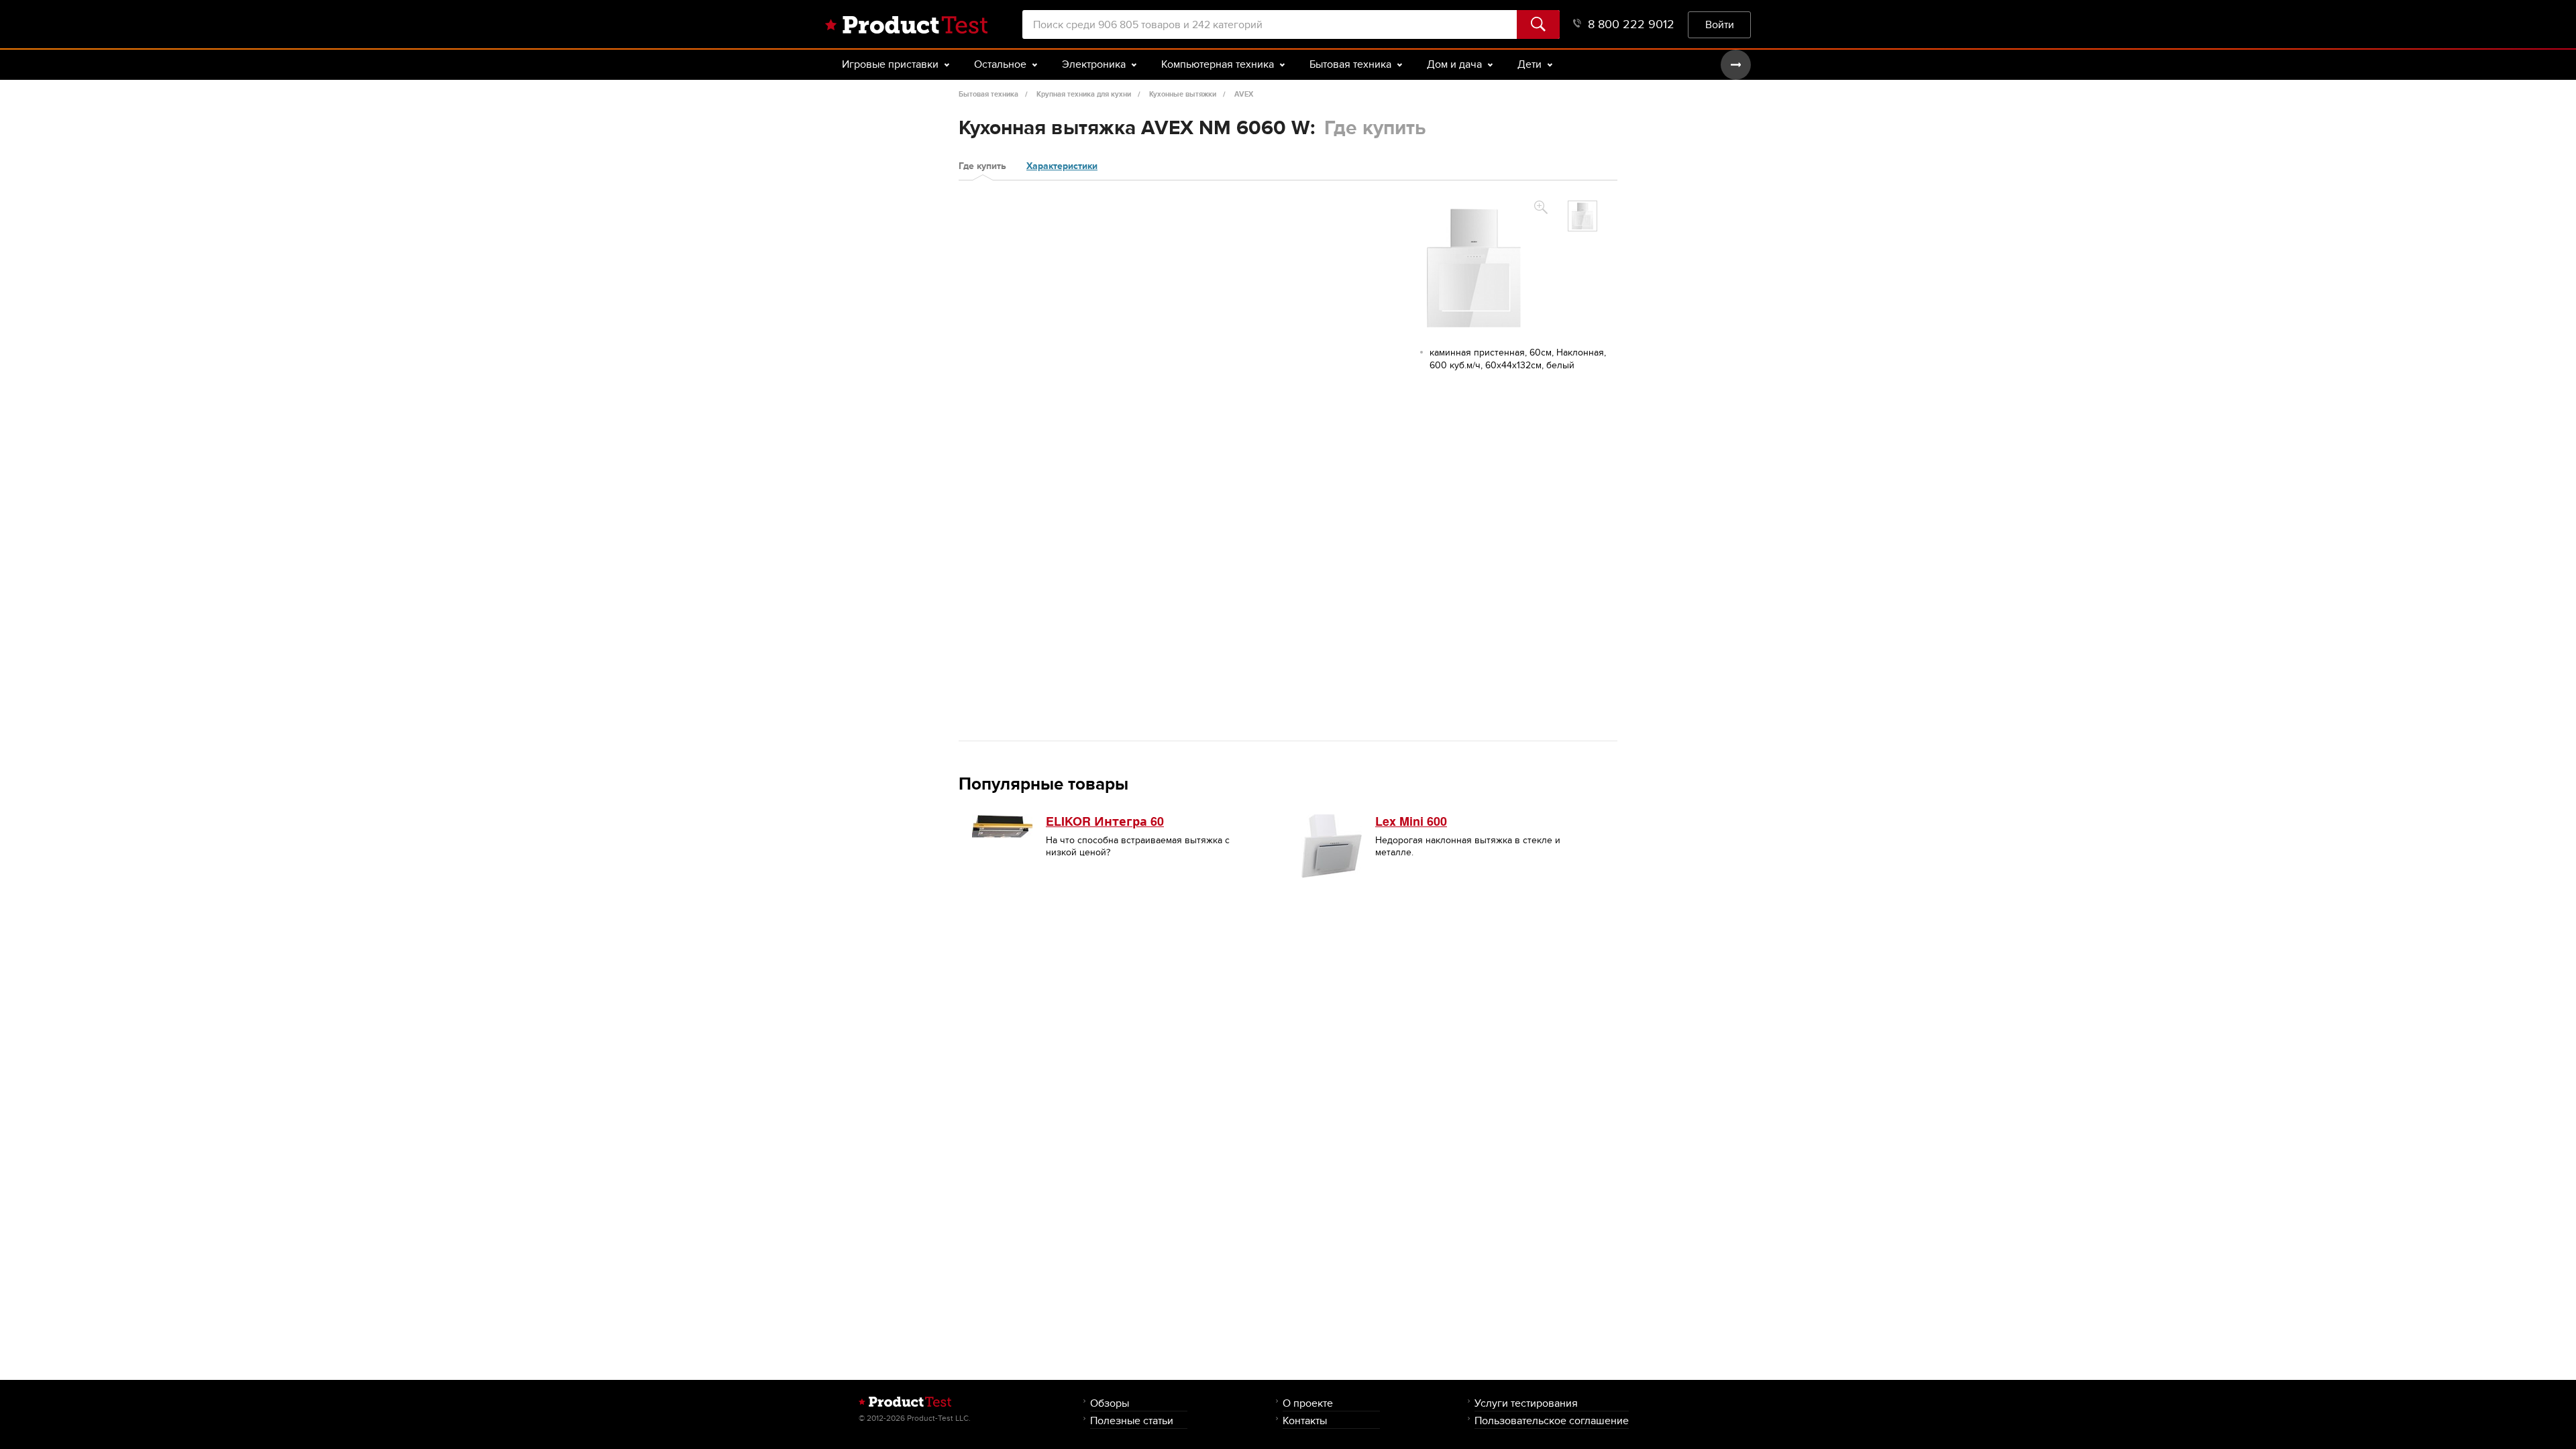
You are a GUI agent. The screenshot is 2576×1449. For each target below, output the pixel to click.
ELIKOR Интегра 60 (1105, 821)
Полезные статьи (1132, 1420)
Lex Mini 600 (1411, 821)
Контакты (1305, 1420)
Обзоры (1110, 1403)
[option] (1582, 216)
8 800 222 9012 (1631, 24)
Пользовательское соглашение (1552, 1420)
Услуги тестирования (1526, 1403)
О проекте (1308, 1403)
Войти (1720, 24)
